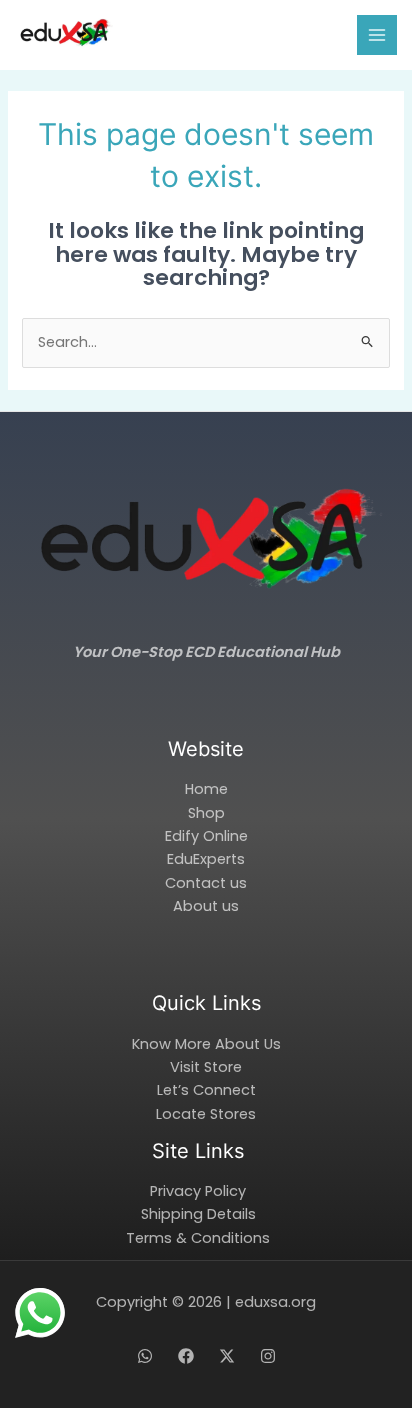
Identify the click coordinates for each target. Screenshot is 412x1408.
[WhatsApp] (145, 1356)
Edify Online (206, 836)
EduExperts (206, 859)
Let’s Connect (206, 1090)
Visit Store (206, 1067)
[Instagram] (268, 1356)
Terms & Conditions (198, 1238)
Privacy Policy (198, 1191)
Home (206, 789)
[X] (227, 1356)
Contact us (206, 883)
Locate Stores (206, 1114)
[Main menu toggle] (377, 35)
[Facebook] (186, 1356)
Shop (206, 813)
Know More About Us (206, 1044)
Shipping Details (198, 1214)
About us (206, 906)
